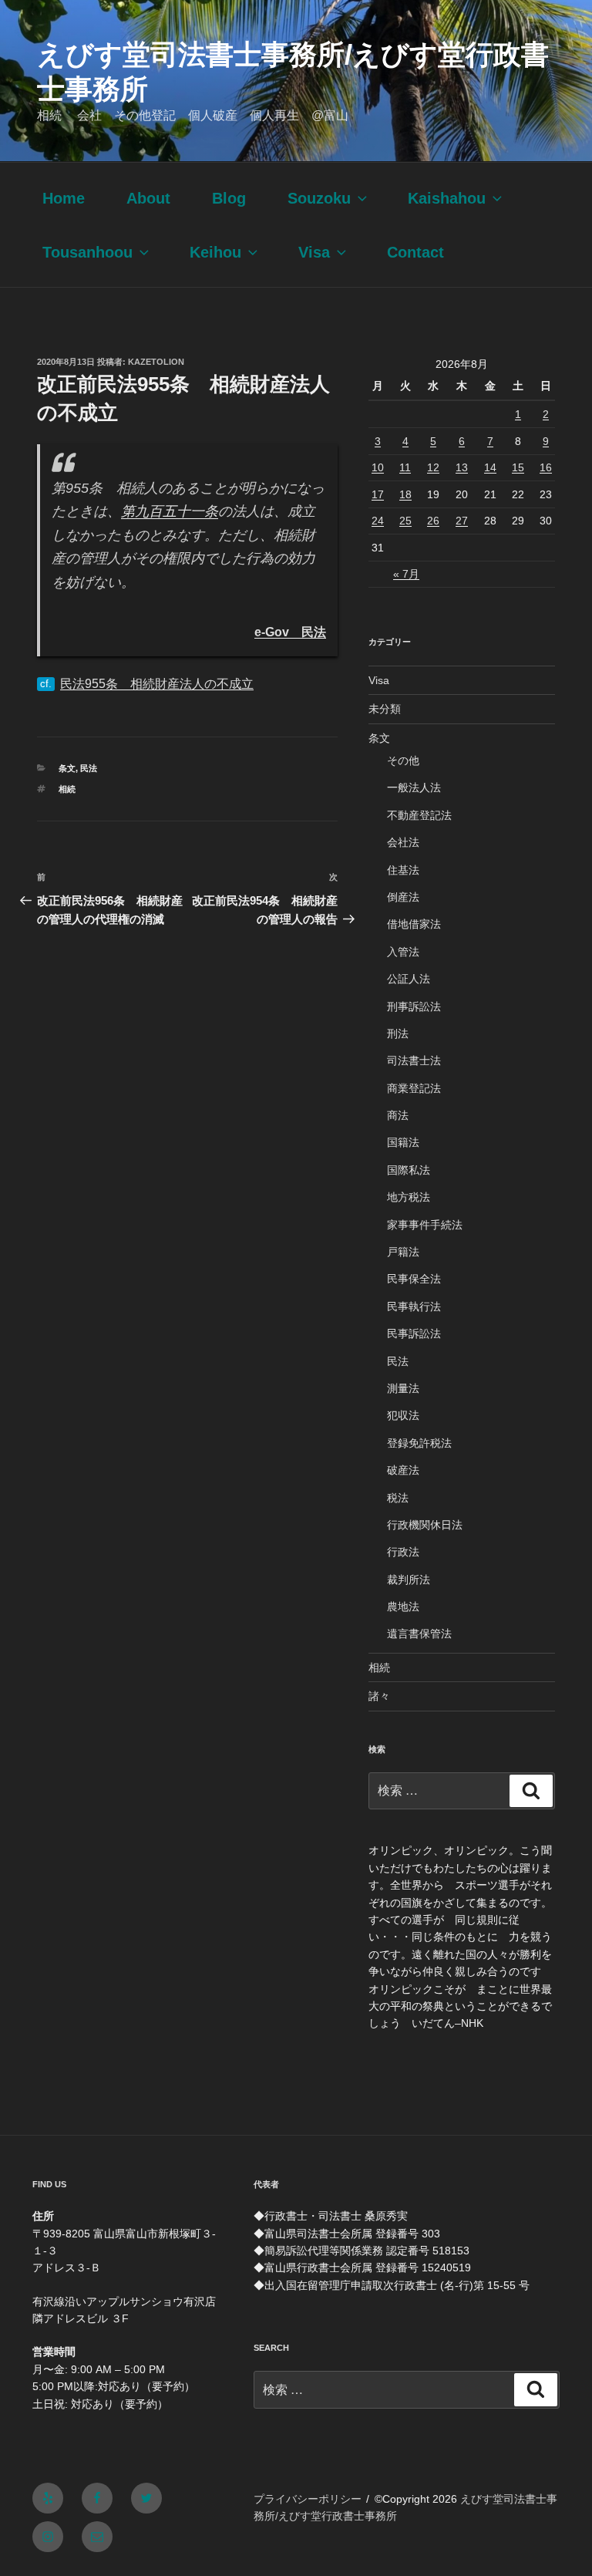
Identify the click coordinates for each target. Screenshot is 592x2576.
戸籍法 (403, 1252)
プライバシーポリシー (308, 2499)
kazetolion (156, 362)
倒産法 (403, 897)
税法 (398, 1498)
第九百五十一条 (170, 511)
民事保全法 (414, 1279)
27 (462, 521)
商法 (398, 1115)
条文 (67, 768)
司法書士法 (414, 1060)
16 (546, 467)
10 (378, 467)
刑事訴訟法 (414, 1006)
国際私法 (409, 1170)
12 (433, 467)
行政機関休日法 (425, 1525)
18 (405, 494)
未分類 (385, 709)
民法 (89, 768)
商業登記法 (414, 1088)
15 (518, 467)
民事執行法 (414, 1307)
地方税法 (409, 1197)
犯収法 (403, 1415)
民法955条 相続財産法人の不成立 (157, 684)
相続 (67, 789)
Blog (229, 198)
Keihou (215, 252)
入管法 (403, 952)
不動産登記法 (419, 815)
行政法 (403, 1552)
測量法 (403, 1388)
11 (405, 467)
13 (462, 467)
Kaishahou (447, 198)
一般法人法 (414, 787)
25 (405, 521)
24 (378, 521)
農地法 (403, 1607)
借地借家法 (414, 924)
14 (490, 467)
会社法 (403, 842)
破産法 (403, 1470)
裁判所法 (409, 1580)
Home (64, 198)
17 (378, 494)
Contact (415, 252)
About (148, 198)
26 (433, 521)
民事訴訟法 (414, 1334)
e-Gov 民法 (290, 632)
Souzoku (319, 198)
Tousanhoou (87, 252)
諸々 (379, 1696)
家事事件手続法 (425, 1225)
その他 (403, 760)
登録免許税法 (419, 1443)
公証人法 (409, 979)
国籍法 (403, 1142)
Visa (314, 252)
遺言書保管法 (419, 1634)
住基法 (403, 870)
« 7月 (406, 574)
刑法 (398, 1033)
